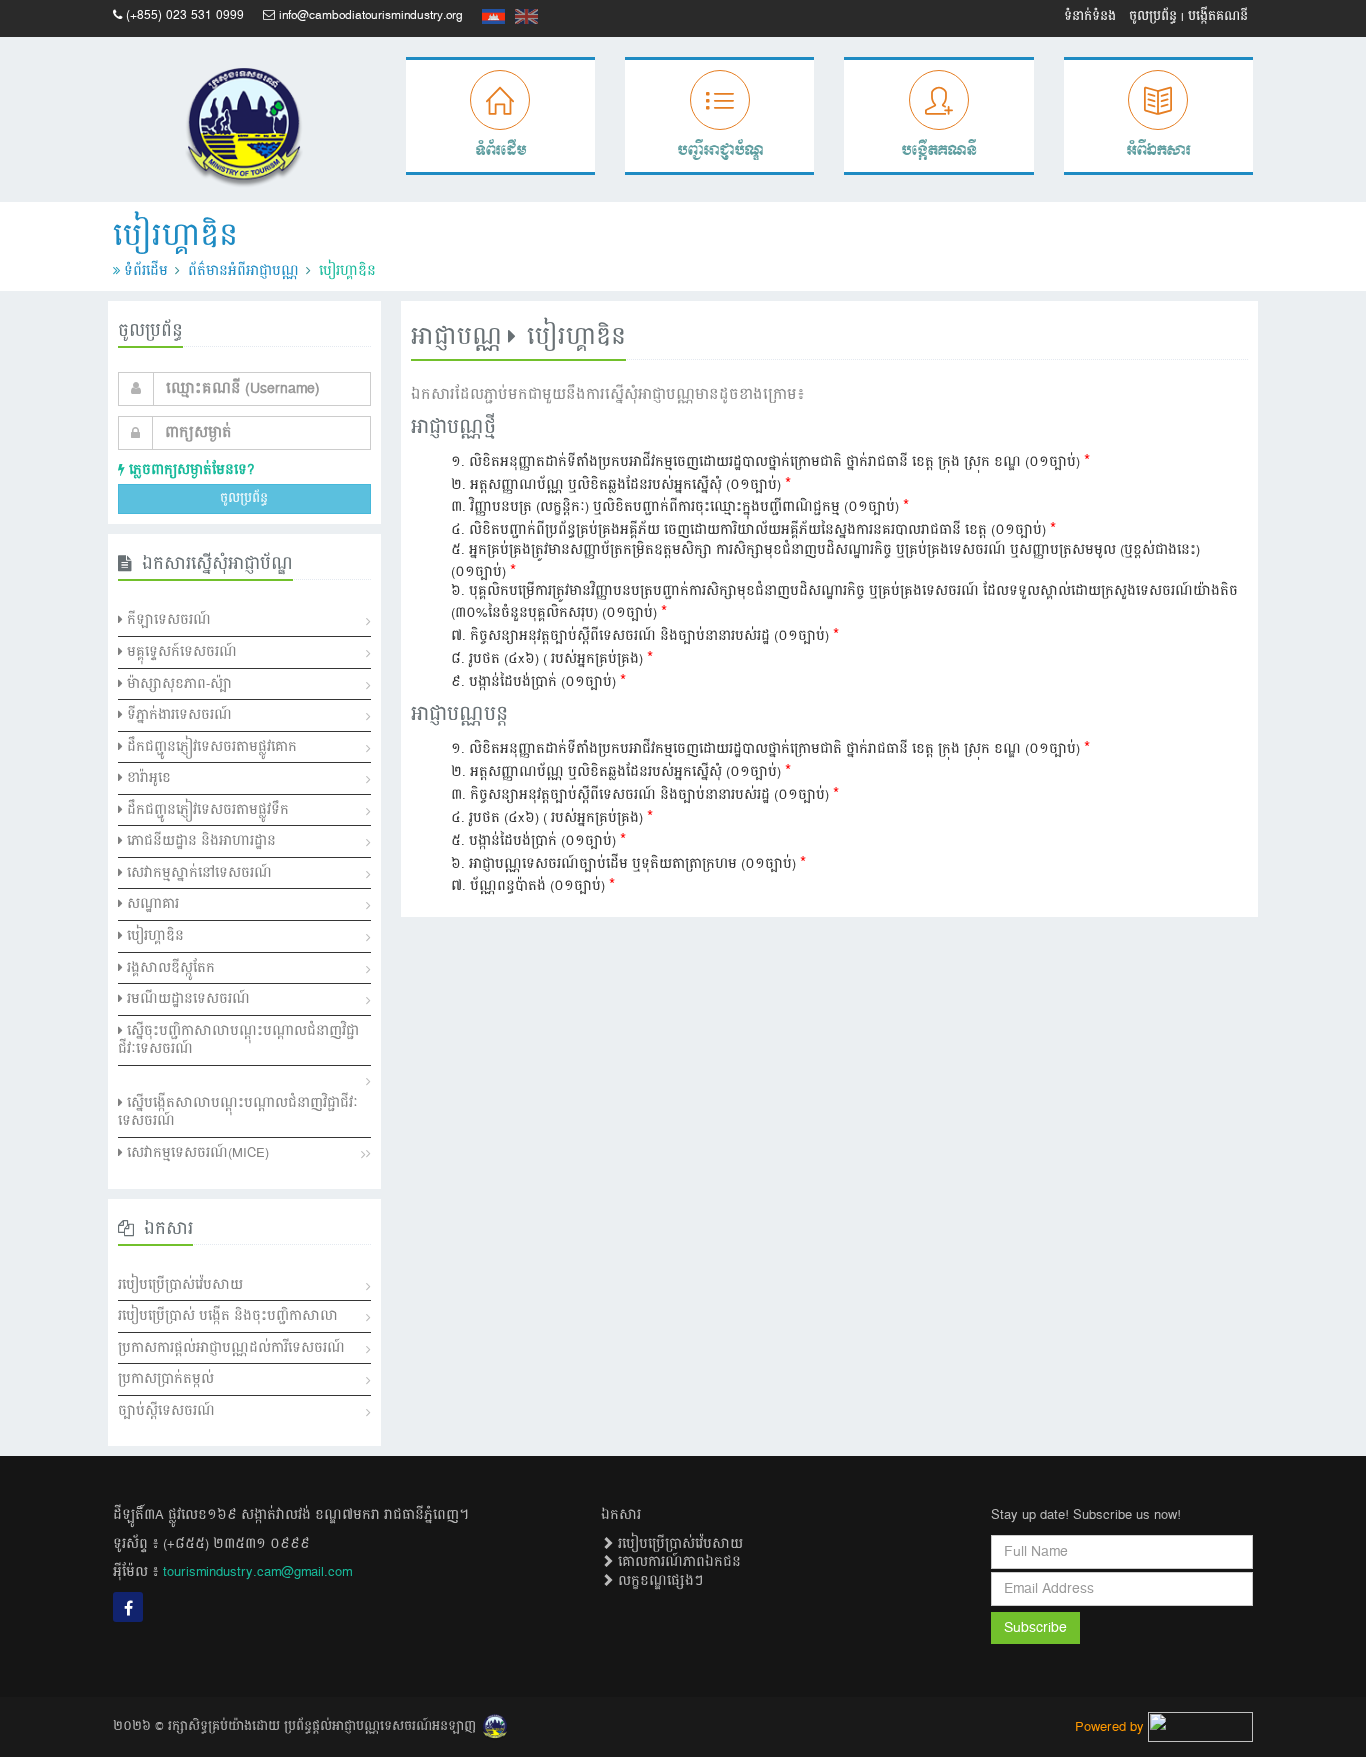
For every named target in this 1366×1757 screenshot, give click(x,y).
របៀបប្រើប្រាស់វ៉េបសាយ (180, 1285)
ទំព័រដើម (146, 271)
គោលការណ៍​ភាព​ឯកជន (677, 1562)
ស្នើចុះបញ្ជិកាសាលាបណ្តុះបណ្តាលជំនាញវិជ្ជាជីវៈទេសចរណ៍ (238, 1040)
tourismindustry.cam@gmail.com (257, 1572)
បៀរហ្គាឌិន (153, 936)
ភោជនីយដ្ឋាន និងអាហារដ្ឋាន (199, 841)
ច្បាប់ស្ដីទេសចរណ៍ (166, 1411)
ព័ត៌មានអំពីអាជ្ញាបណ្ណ (243, 271)
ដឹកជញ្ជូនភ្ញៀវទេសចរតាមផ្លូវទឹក (206, 810)
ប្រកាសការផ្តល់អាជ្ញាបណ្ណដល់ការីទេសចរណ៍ (231, 1348)
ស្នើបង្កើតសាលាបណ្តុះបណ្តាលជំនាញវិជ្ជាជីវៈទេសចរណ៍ (238, 1112)
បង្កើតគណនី (1218, 16)
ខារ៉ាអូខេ (147, 778)
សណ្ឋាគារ (151, 904)
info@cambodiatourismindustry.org (371, 15)
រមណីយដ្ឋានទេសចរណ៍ (186, 999)
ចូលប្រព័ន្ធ (1153, 16)
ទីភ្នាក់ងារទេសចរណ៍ (177, 715)
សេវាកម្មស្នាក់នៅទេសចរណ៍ (197, 873)
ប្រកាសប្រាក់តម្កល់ (166, 1379)
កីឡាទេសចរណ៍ (167, 620)
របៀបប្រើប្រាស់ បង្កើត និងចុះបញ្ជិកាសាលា (228, 1316)
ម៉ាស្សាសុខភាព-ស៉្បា (177, 684)
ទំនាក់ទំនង (1090, 16)
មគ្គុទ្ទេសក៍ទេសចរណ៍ (180, 652)
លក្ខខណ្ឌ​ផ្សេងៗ (658, 1581)
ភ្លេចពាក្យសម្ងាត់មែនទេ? (189, 470)
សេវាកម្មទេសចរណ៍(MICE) (196, 1153)
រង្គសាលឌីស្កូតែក (169, 968)
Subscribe (1035, 1628)
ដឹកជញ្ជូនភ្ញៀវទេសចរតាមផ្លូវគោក (210, 747)
